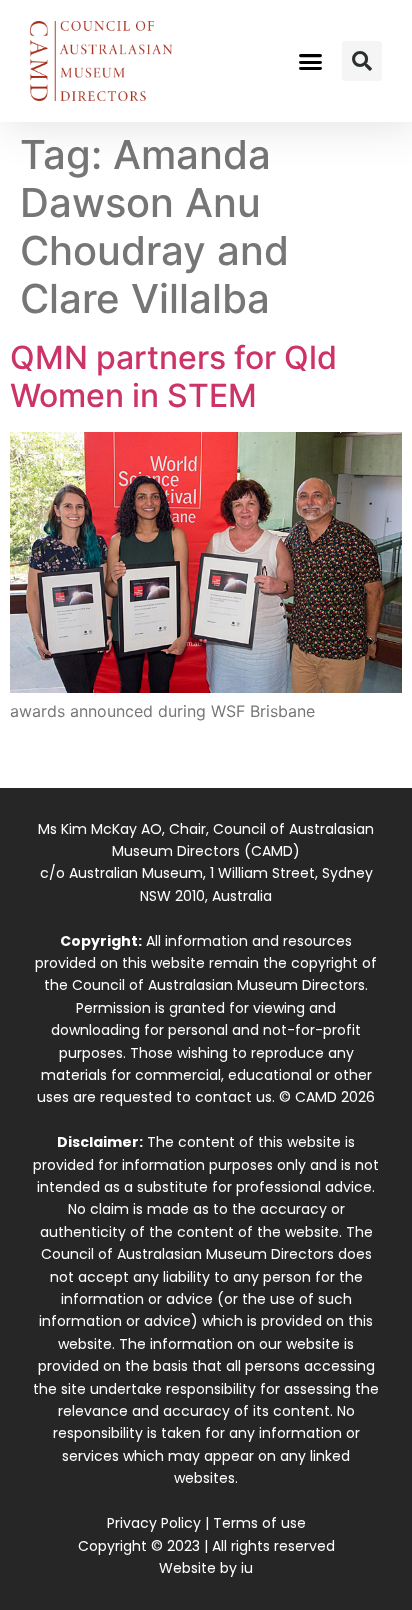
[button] (311, 61)
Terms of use (259, 1523)
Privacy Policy (154, 1523)
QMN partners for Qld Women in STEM (173, 376)
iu (247, 1568)
